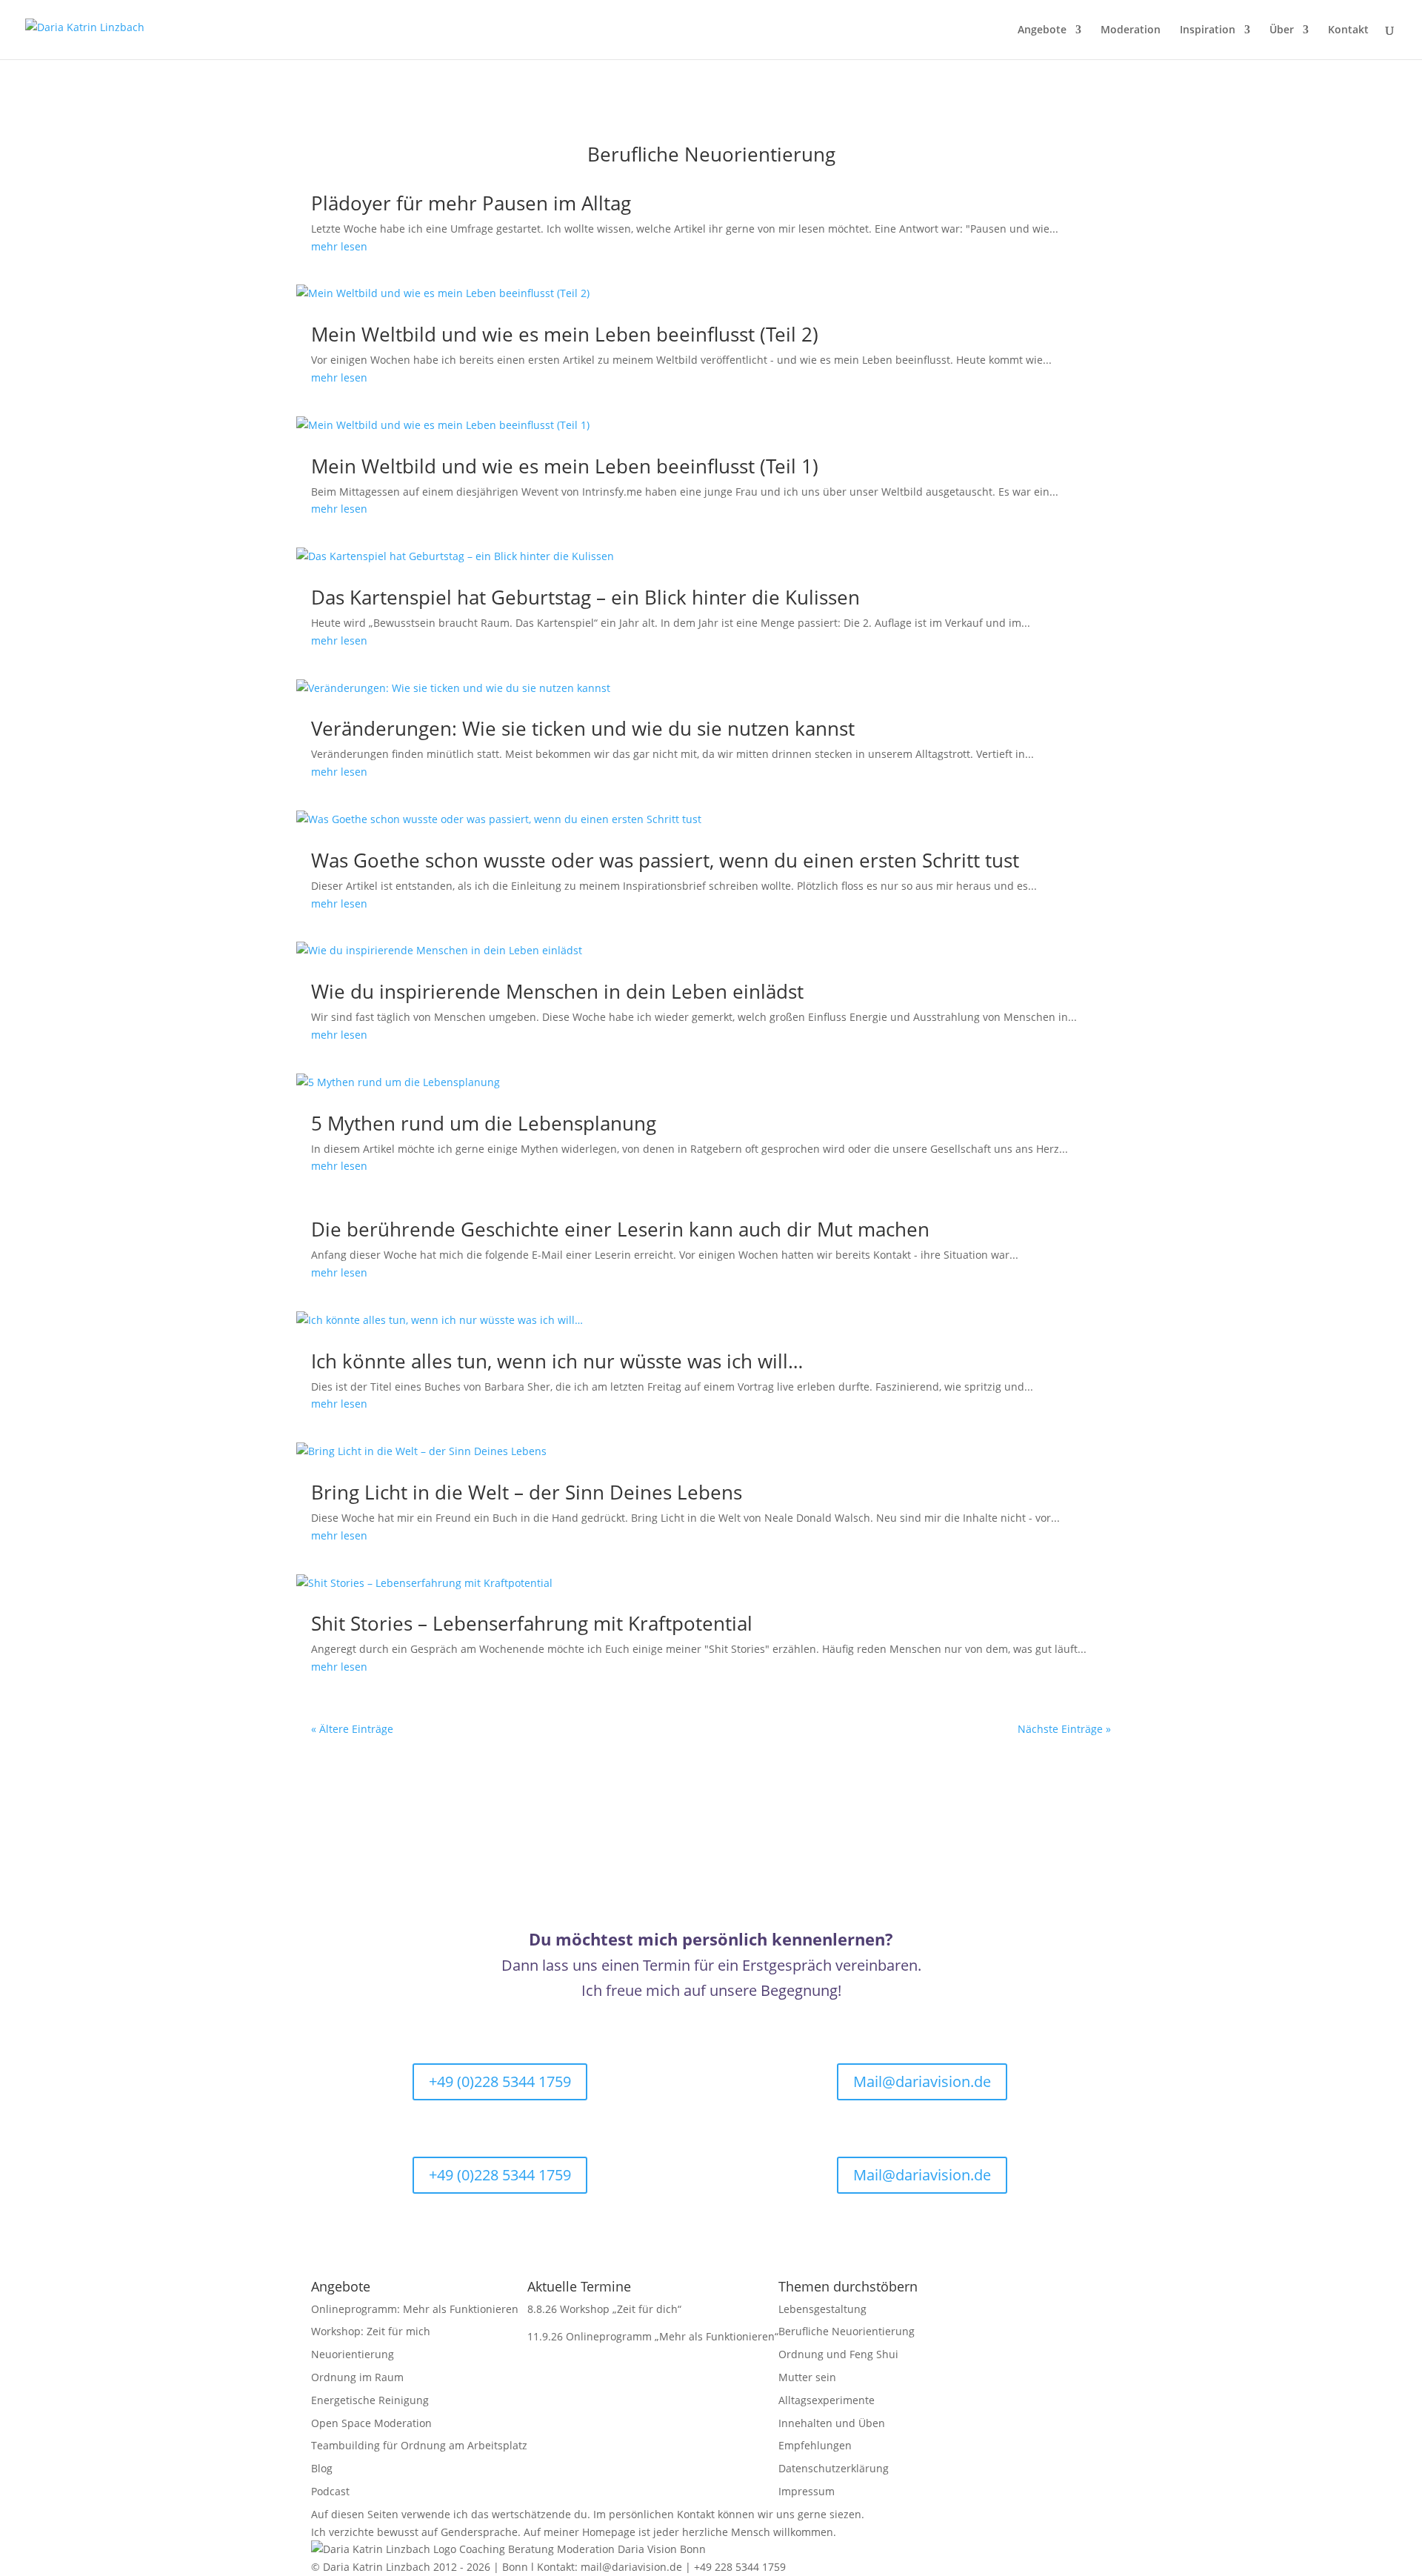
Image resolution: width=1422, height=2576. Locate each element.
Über (1282, 30)
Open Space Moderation (371, 2423)
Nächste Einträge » (1064, 1729)
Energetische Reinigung (370, 2400)
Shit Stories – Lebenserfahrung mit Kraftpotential (532, 1623)
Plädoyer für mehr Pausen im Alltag (471, 203)
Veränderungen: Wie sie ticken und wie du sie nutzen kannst (583, 728)
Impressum (807, 2491)
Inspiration (1208, 30)
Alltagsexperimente (827, 2400)
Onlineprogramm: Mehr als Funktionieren (415, 2309)
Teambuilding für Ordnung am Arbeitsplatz (419, 2445)
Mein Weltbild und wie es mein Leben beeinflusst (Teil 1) (565, 466)
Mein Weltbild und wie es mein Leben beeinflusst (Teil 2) (565, 334)
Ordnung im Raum (357, 2377)
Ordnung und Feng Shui (838, 2354)
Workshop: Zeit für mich (371, 2331)
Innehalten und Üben (832, 2423)
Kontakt (1348, 30)
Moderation (1131, 30)
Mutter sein (807, 2377)
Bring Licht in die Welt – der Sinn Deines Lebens (527, 1492)
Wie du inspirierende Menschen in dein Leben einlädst (557, 991)
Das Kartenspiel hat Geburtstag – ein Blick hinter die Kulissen (585, 597)
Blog (322, 2468)
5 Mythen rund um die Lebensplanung (484, 1123)
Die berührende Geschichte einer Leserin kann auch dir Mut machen (620, 1229)
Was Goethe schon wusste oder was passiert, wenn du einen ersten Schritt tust (665, 860)
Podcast (330, 2491)
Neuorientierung (353, 2354)
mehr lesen (339, 246)
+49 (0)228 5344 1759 (500, 2081)
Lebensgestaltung (822, 2309)
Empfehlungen (815, 2445)
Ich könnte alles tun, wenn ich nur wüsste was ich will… (557, 1361)
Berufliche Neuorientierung (847, 2331)
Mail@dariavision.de (922, 2081)
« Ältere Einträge (352, 1729)
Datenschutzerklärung (834, 2468)
